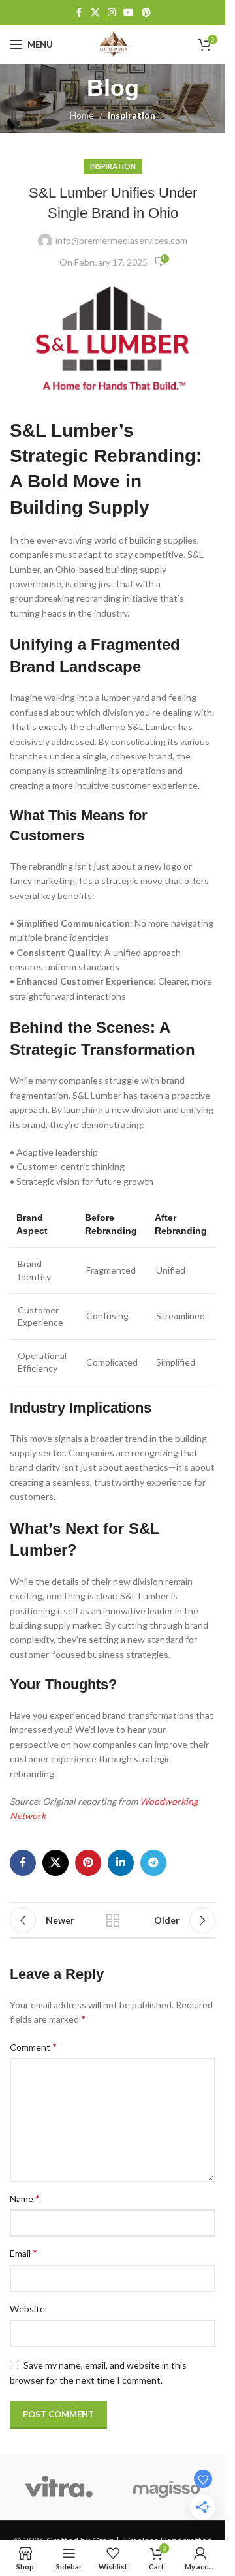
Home (82, 115)
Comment (33, 2047)
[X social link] (95, 13)
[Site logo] (113, 43)
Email (23, 2253)
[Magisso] (167, 2487)
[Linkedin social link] (121, 1863)
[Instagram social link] (112, 13)
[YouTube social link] (129, 13)
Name (25, 2198)
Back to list (113, 1920)
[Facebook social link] (79, 13)
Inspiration (132, 115)
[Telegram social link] (153, 1863)
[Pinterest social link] (146, 13)
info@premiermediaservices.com (121, 240)
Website (27, 2309)
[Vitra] (59, 2487)
